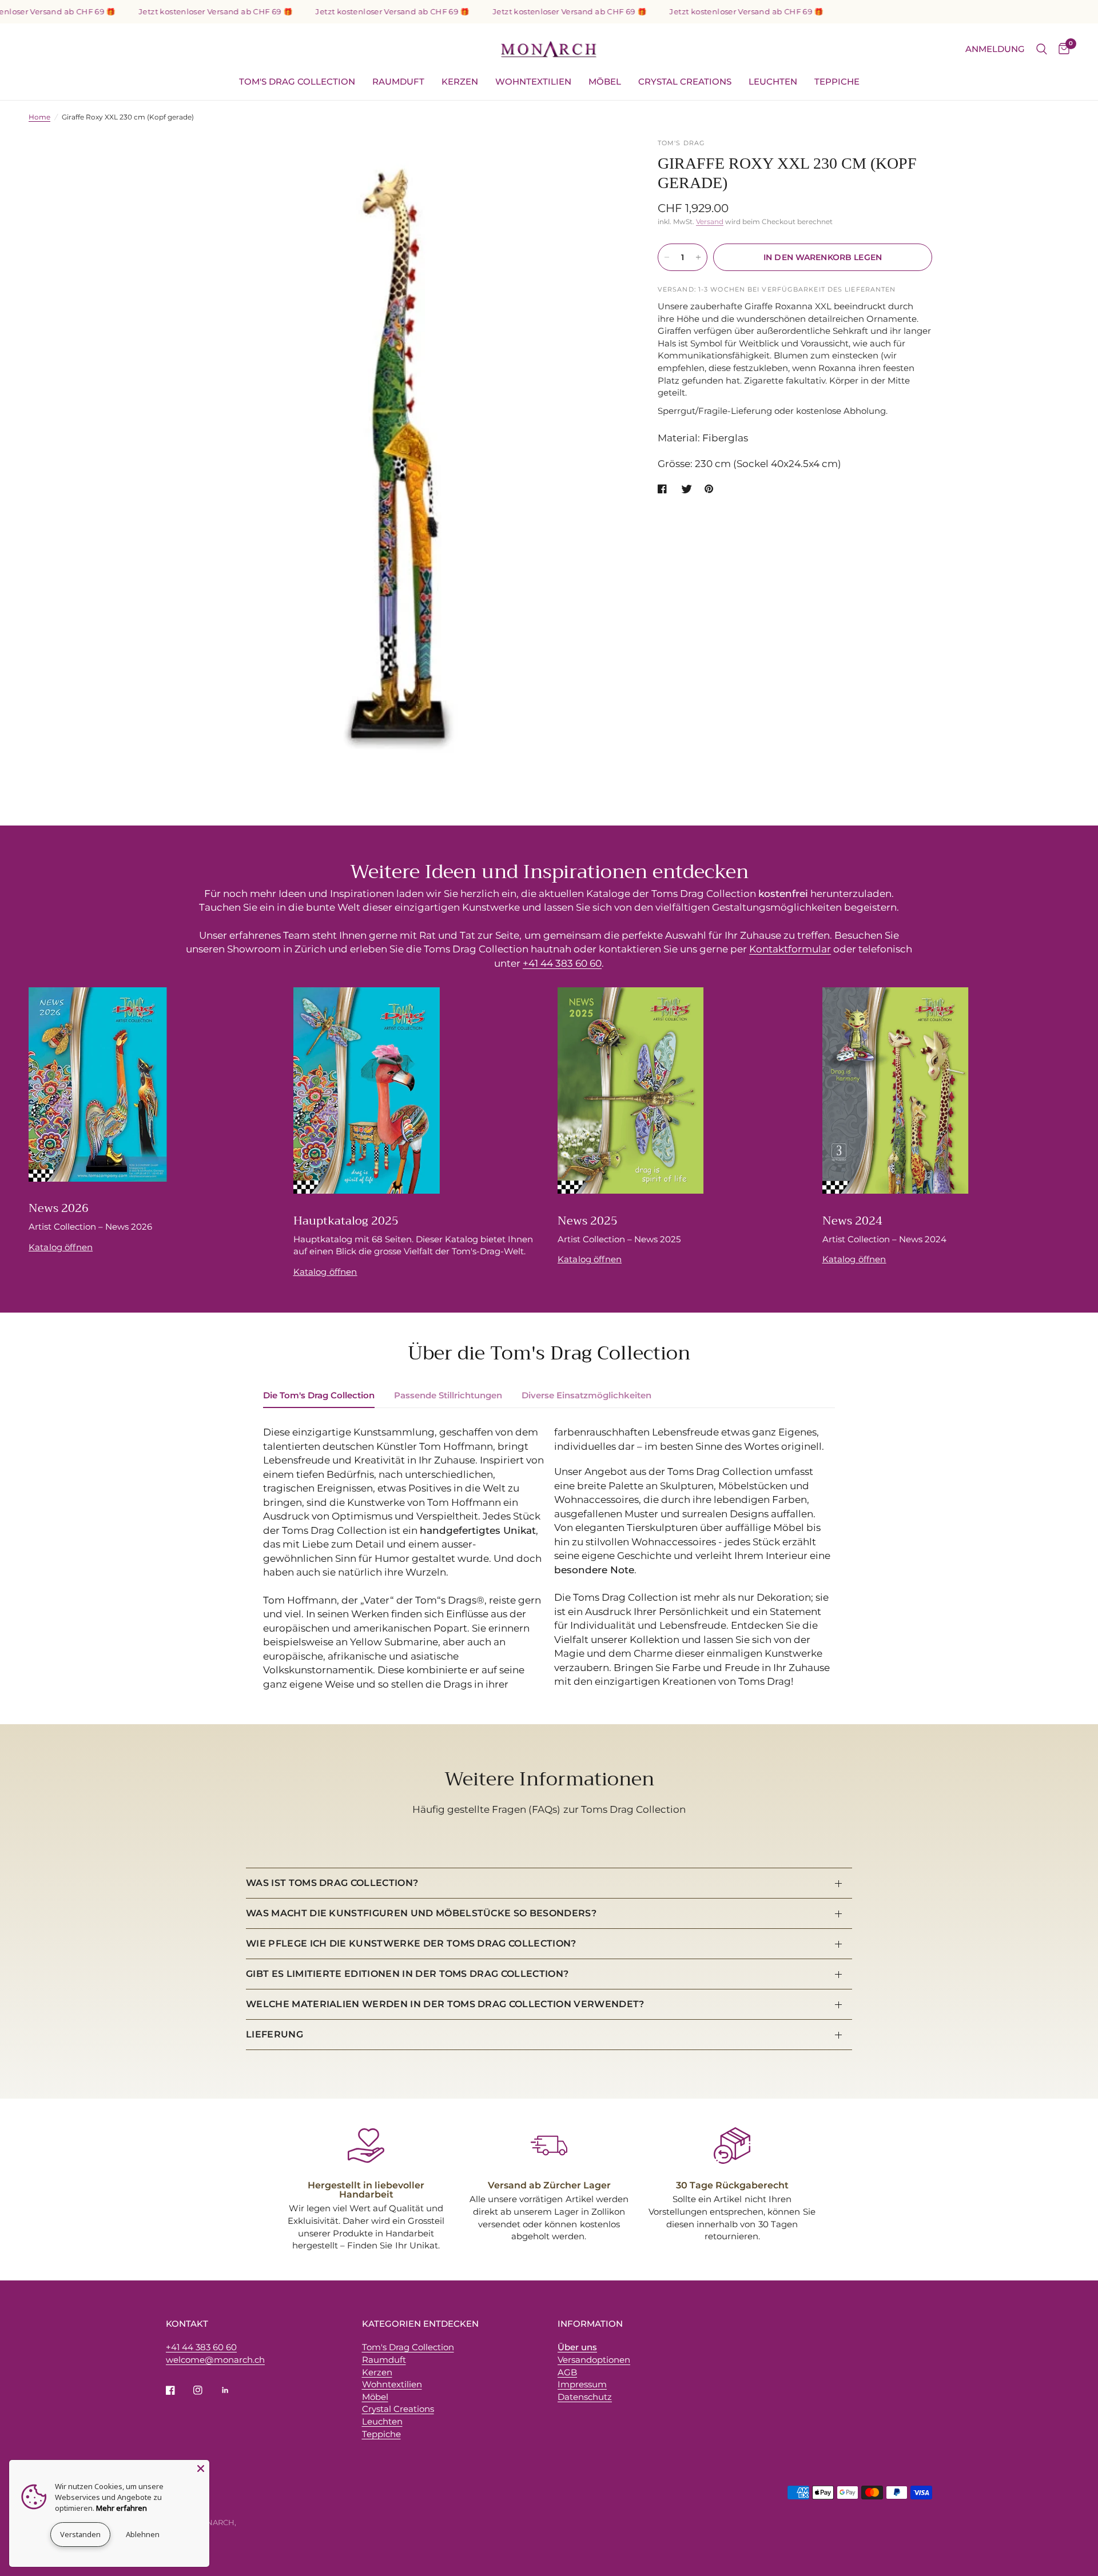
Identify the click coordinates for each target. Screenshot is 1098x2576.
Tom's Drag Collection (297, 81)
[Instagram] (206, 2390)
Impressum (582, 2384)
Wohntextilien (533, 81)
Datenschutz (585, 2397)
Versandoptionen (594, 2360)
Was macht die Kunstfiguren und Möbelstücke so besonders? (421, 1913)
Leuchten (773, 81)
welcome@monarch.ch (215, 2360)
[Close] (201, 2469)
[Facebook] (178, 2390)
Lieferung (274, 2034)
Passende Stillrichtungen (448, 1395)
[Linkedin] (233, 2390)
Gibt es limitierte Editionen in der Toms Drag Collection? (407, 1974)
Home (39, 117)
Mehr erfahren (122, 2508)
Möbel (605, 81)
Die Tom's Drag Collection (319, 1395)
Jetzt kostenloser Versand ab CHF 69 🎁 (182, 12)
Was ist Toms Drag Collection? (332, 1883)
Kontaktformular (790, 949)
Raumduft (398, 81)
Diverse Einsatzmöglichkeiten (586, 1395)
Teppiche (837, 81)
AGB (567, 2372)
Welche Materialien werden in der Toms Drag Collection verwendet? (445, 2004)
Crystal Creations (685, 81)
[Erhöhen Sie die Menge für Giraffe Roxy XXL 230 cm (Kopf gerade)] (698, 257)
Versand (710, 222)
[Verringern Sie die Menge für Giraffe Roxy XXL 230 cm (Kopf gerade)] (667, 257)
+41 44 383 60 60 (562, 963)
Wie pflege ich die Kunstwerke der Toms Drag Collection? (411, 1943)
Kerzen (460, 81)
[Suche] (1042, 49)
